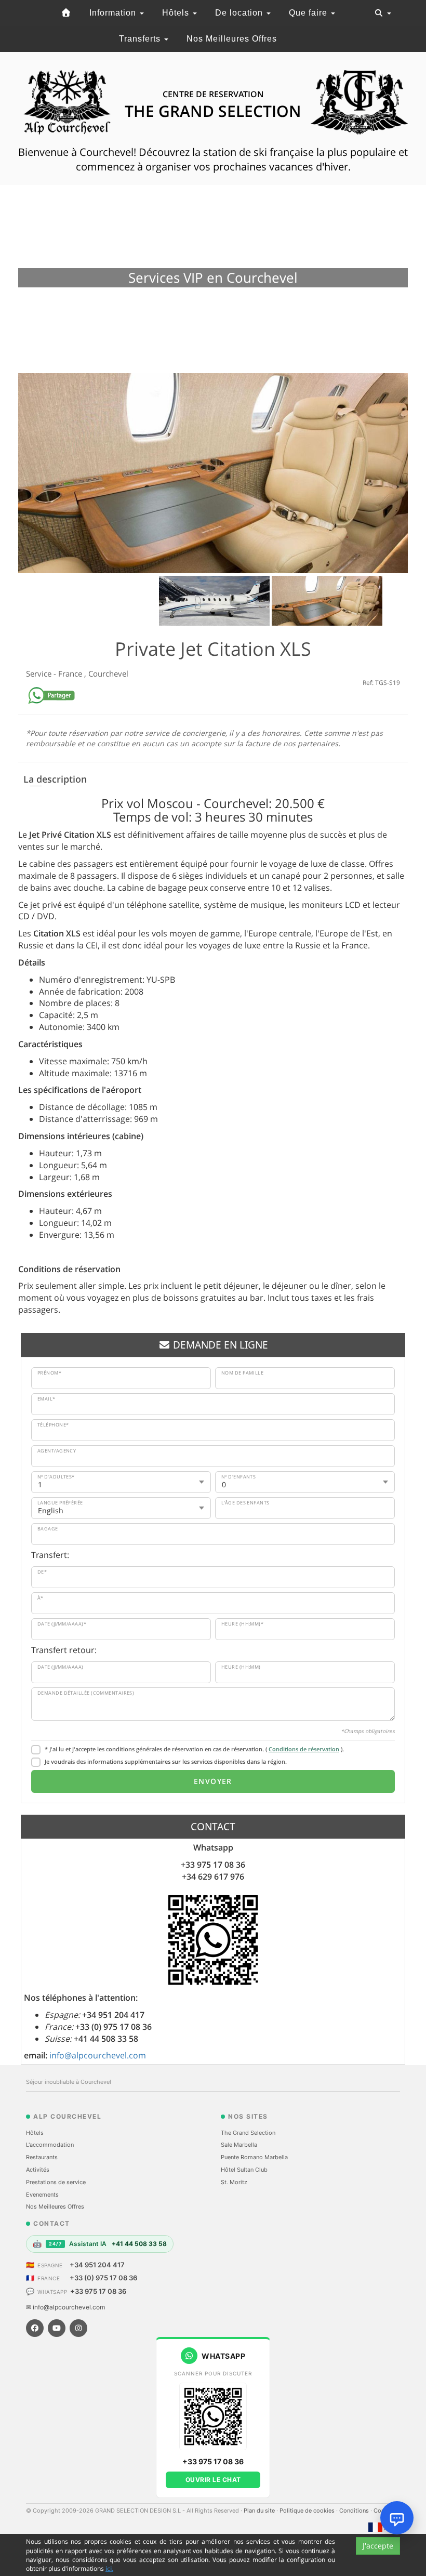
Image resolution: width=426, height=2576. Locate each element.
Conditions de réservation (304, 1749)
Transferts (141, 39)
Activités (38, 2170)
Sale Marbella (239, 2145)
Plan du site (260, 2511)
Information (114, 13)
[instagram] (78, 2328)
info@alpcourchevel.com (98, 2055)
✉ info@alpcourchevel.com (65, 2307)
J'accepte (378, 2546)
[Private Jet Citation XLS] (213, 473)
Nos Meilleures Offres (232, 39)
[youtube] (57, 2328)
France (71, 673)
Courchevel (108, 673)
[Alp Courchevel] (66, 13)
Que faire (309, 13)
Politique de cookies (308, 2511)
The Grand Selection (248, 2133)
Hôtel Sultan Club (244, 2170)
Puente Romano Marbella (254, 2157)
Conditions (355, 2511)
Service (40, 673)
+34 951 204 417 (97, 2265)
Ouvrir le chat (213, 2480)
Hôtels (177, 13)
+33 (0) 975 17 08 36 (103, 2278)
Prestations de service (56, 2182)
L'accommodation (50, 2145)
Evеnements (42, 2195)
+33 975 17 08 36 (98, 2291)
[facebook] (35, 2328)
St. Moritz (234, 2182)
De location (240, 13)
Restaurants (42, 2157)
